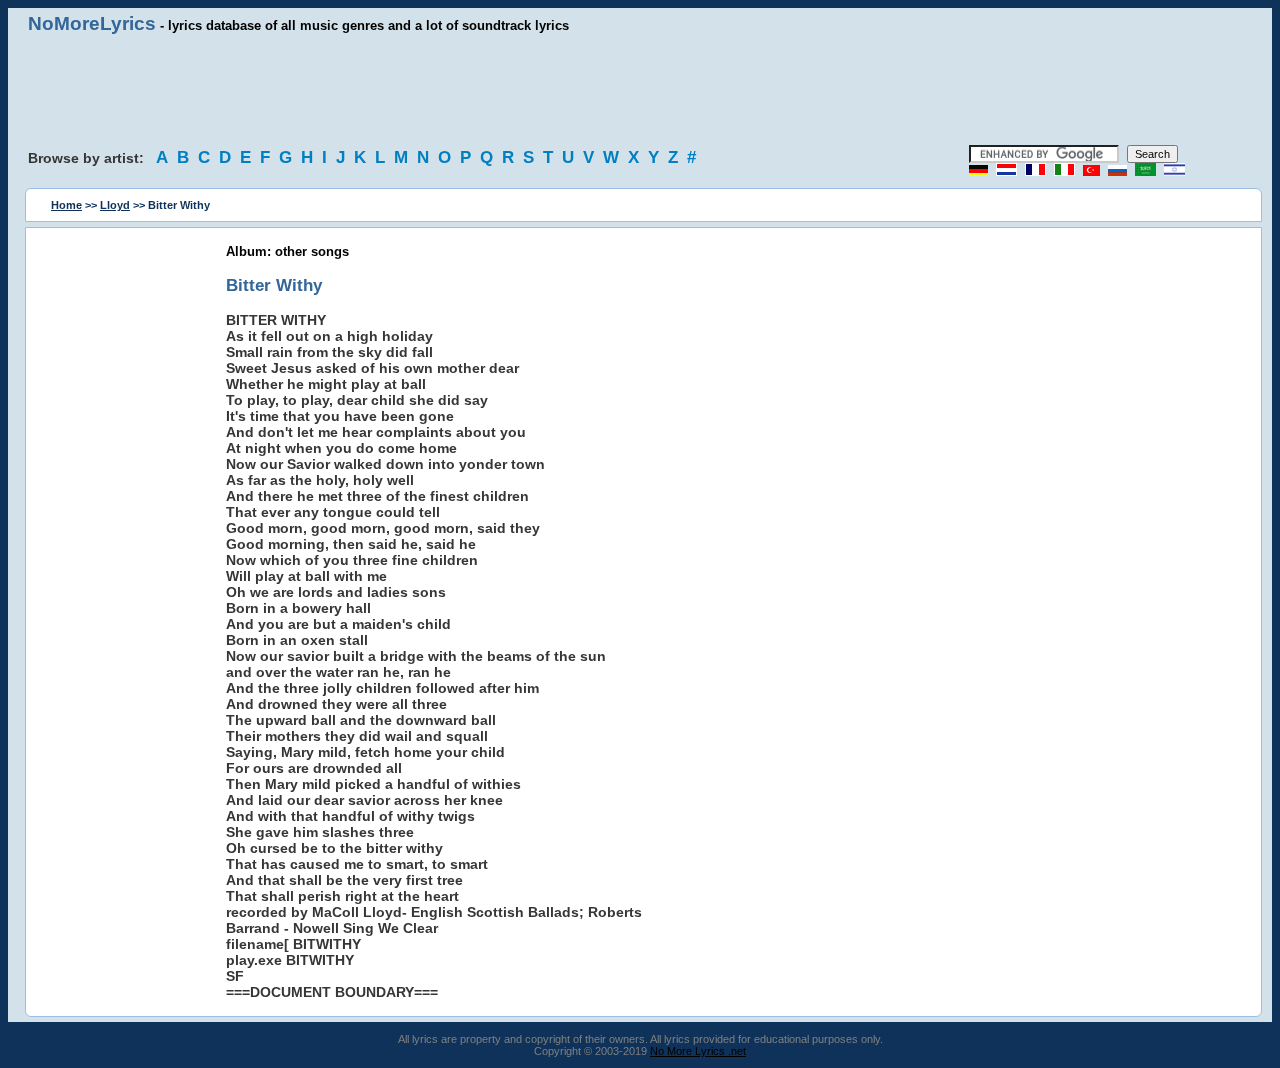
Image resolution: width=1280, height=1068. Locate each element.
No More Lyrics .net (698, 1051)
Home (66, 205)
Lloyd (115, 205)
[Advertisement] (640, 90)
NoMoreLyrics (92, 23)
